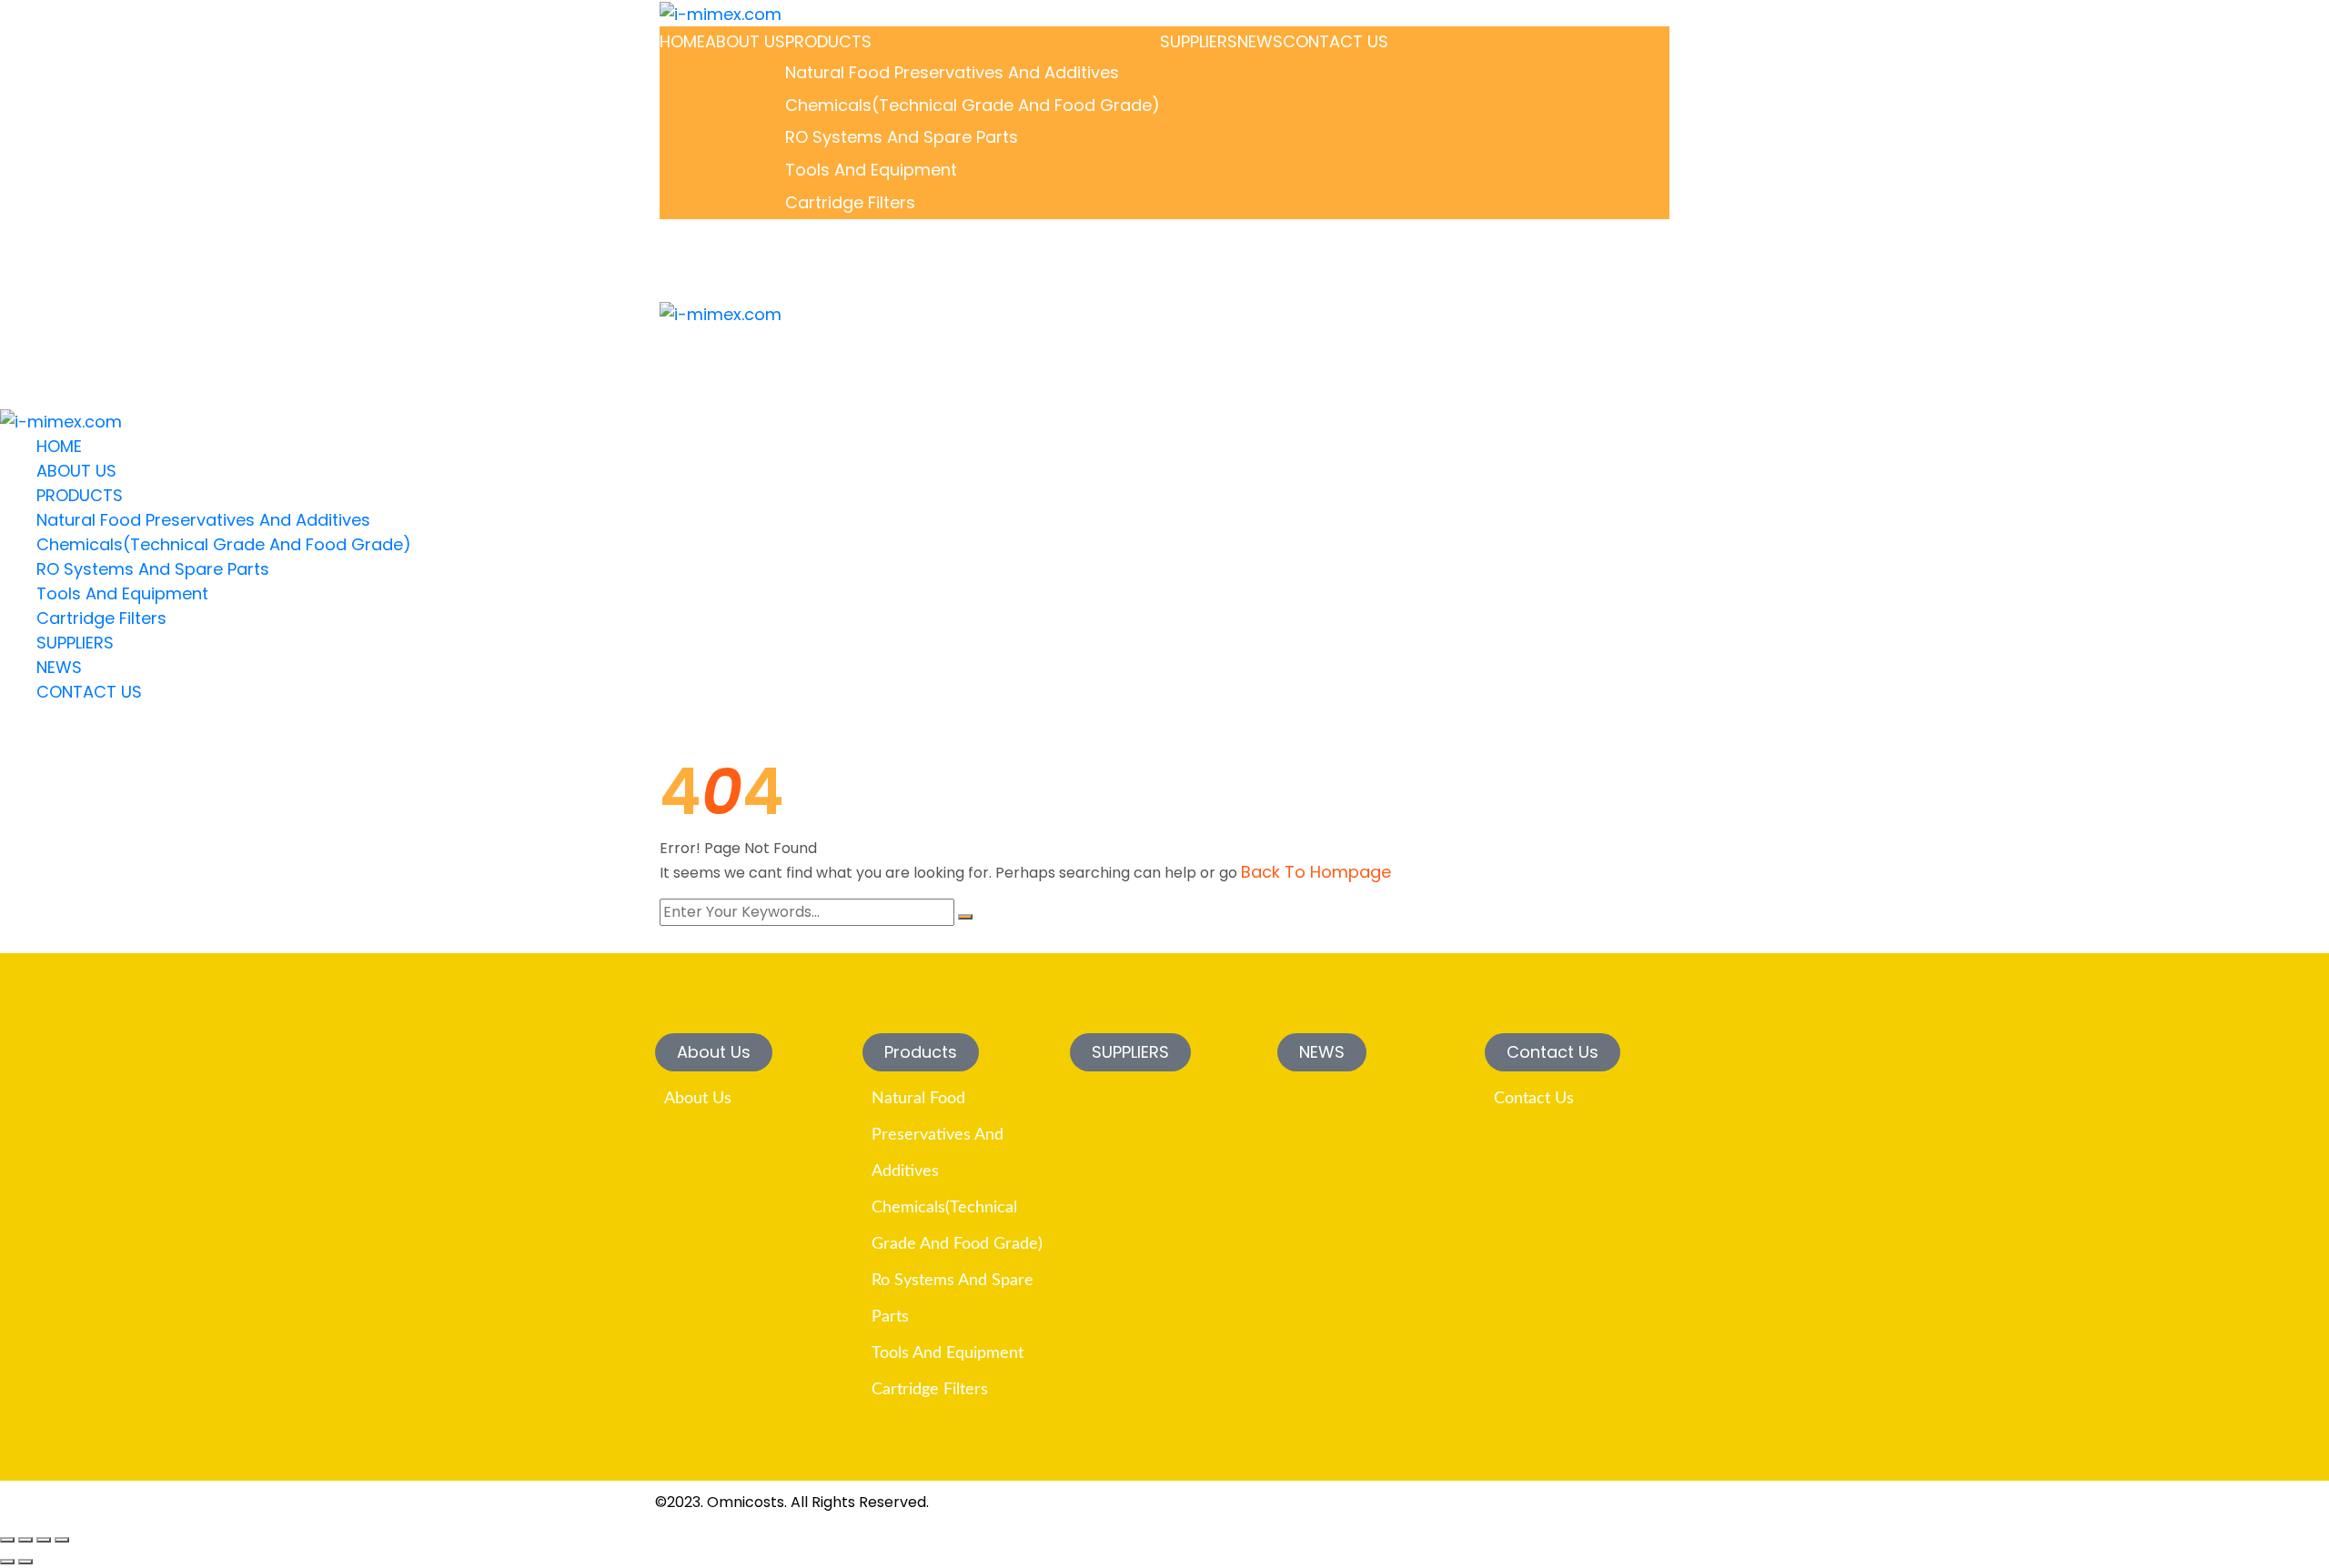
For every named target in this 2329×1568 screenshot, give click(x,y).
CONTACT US (1336, 41)
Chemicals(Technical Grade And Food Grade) (973, 105)
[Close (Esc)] (62, 1540)
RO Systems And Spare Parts (902, 137)
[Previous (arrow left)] (7, 1562)
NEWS (1260, 41)
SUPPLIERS (1199, 41)
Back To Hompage (1316, 872)
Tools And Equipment (871, 170)
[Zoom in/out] (7, 1540)
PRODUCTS (828, 41)
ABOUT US (745, 41)
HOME (682, 41)
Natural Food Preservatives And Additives (952, 72)
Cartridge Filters (850, 202)
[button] (714, 1052)
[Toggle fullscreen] (25, 1540)
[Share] (44, 1540)
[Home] (61, 421)
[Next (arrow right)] (25, 1562)
